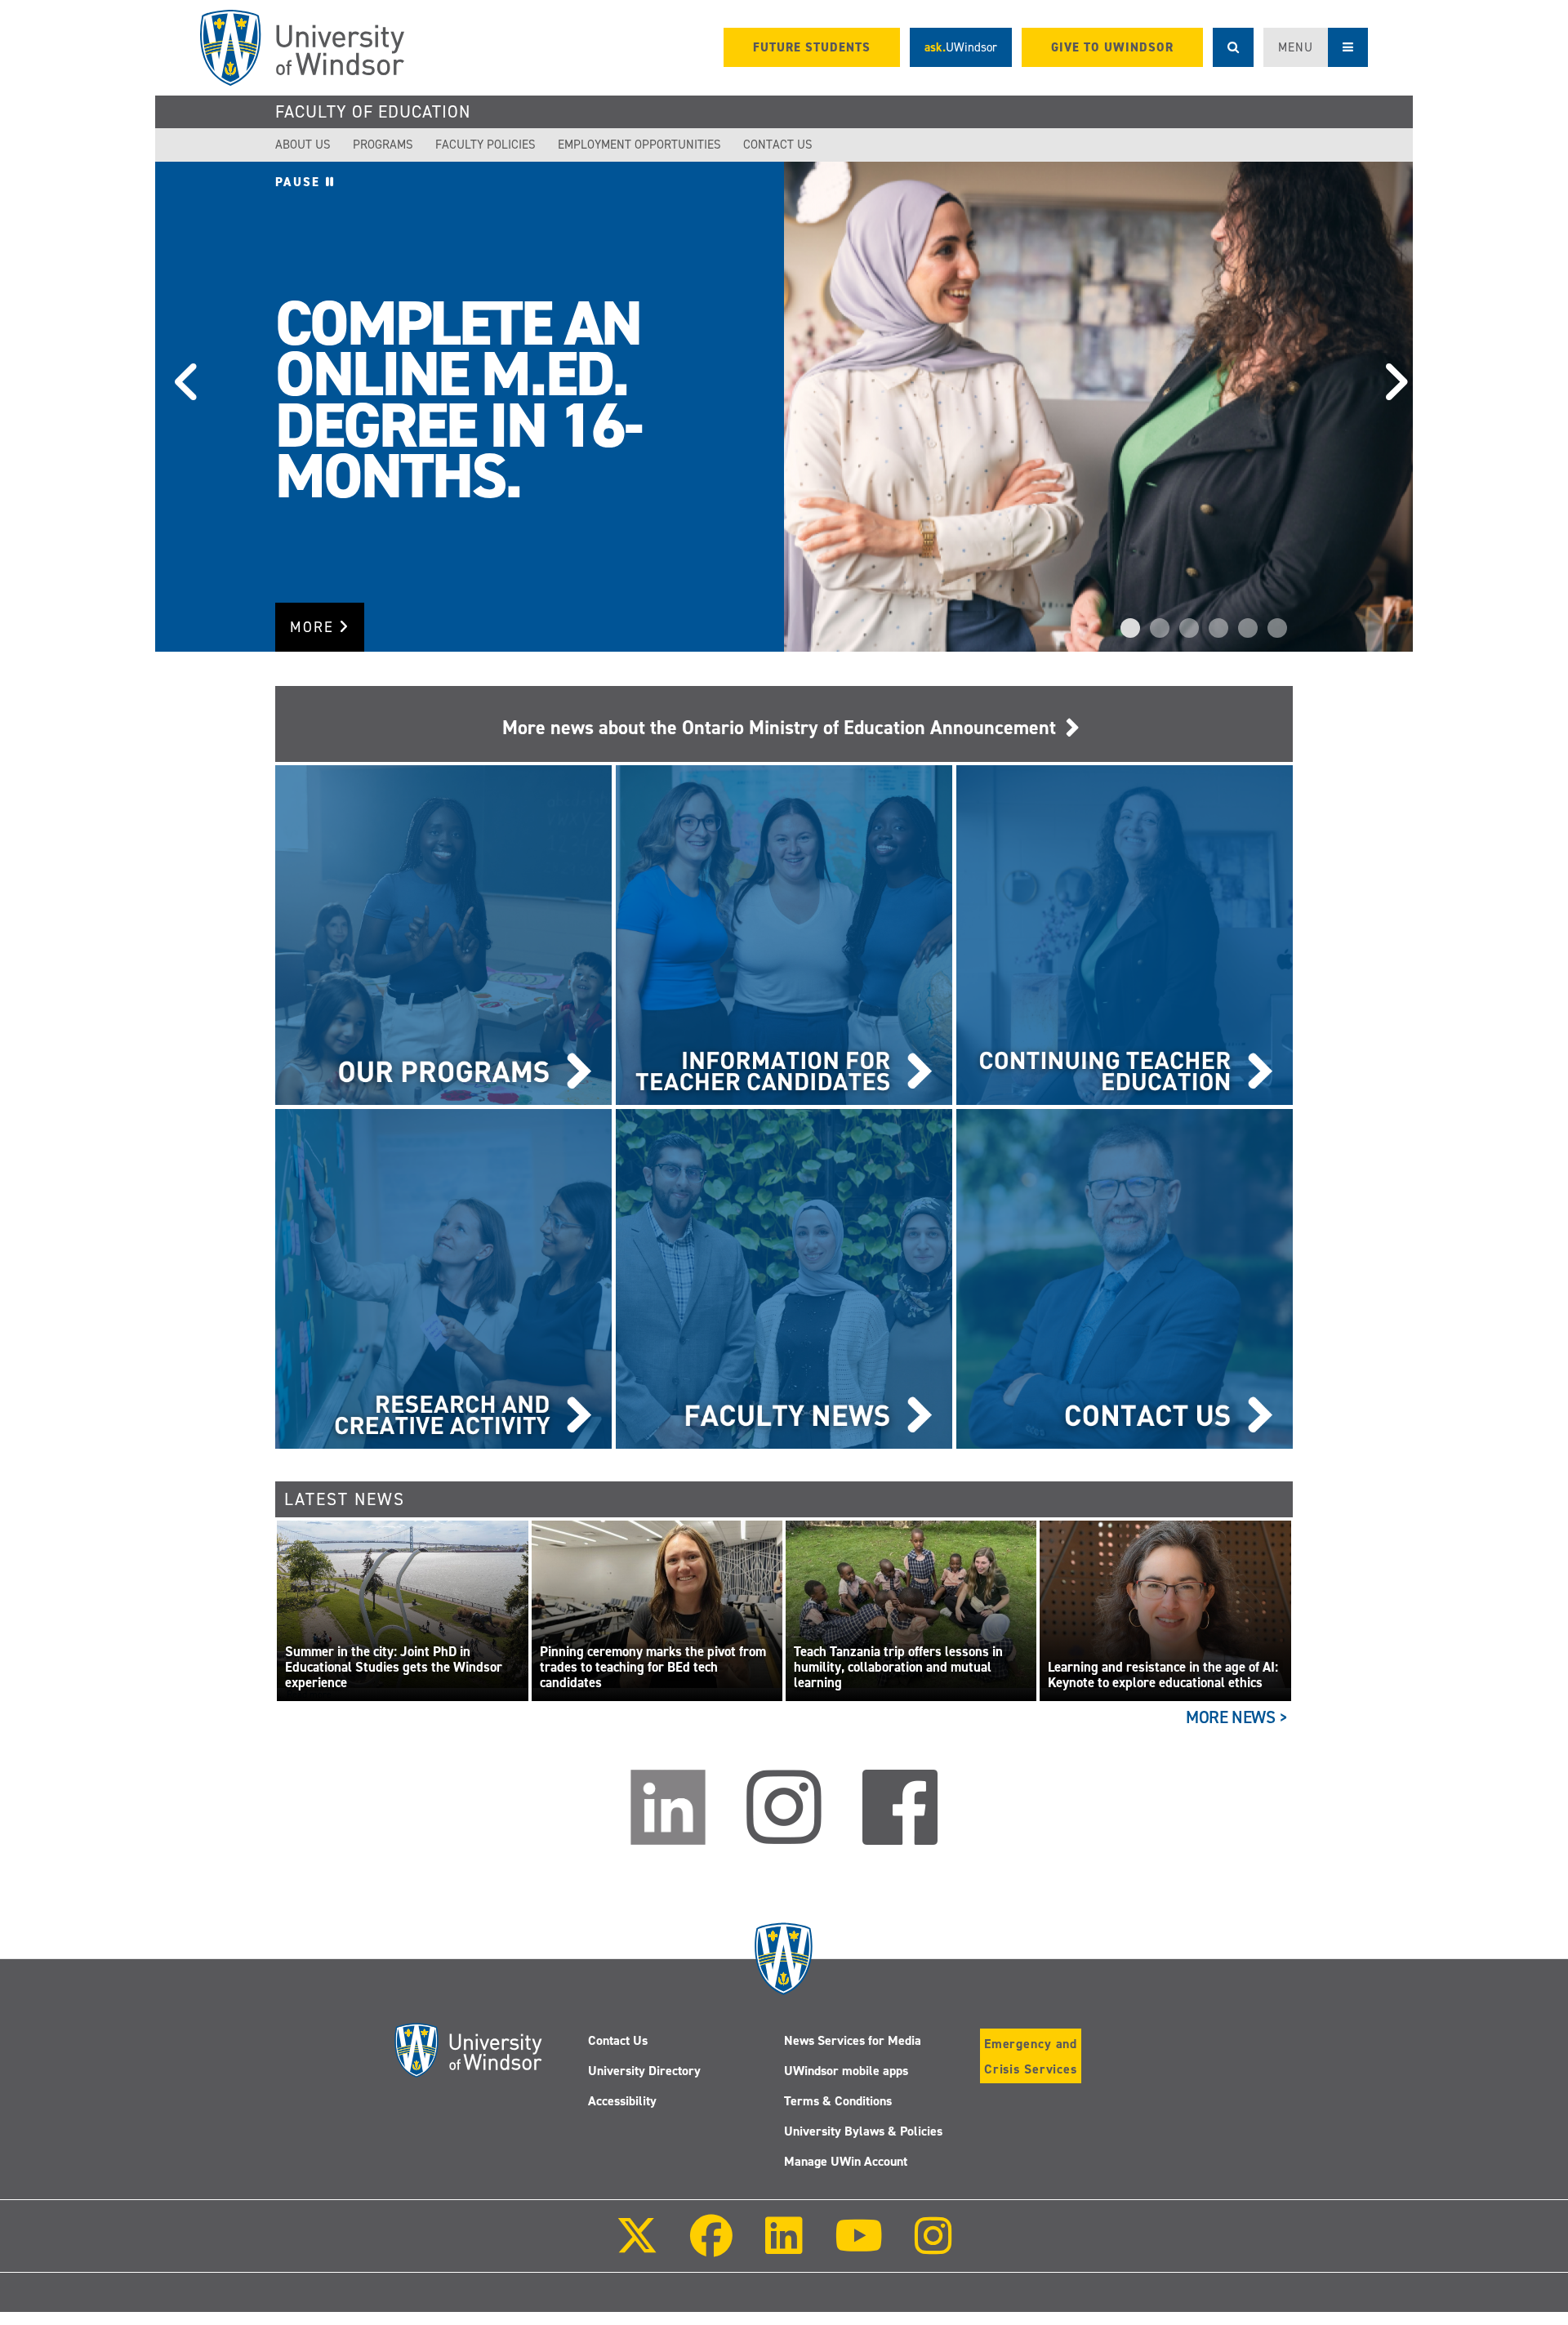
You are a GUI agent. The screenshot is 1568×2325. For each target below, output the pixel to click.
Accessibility (622, 2101)
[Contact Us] (1125, 1278)
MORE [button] (314, 627)
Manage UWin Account (846, 2161)
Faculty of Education (373, 112)
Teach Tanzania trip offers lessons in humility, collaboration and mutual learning (898, 1668)
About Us (303, 145)
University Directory (644, 2071)
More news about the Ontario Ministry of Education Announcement (784, 728)
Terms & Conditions (838, 2101)
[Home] (302, 48)
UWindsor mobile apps (846, 2071)
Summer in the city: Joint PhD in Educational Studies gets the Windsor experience (394, 1668)
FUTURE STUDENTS (812, 47)
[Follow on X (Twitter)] (637, 2247)
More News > (1237, 1717)
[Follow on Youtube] (859, 2247)
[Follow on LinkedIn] (783, 2247)
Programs (383, 145)
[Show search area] (1233, 47)
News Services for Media (853, 2040)
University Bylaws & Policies (863, 2131)
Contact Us (778, 145)
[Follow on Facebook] (711, 2247)
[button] (180, 407)
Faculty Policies (486, 145)
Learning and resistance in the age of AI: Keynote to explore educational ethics (1163, 1675)
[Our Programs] (443, 934)
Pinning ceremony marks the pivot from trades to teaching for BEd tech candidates (653, 1668)
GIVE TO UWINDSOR (1112, 47)
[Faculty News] (784, 1278)
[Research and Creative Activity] (443, 1278)
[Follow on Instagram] (933, 2247)
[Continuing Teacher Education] (1125, 934)
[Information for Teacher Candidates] (784, 934)
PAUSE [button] (301, 182)
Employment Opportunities (639, 145)
